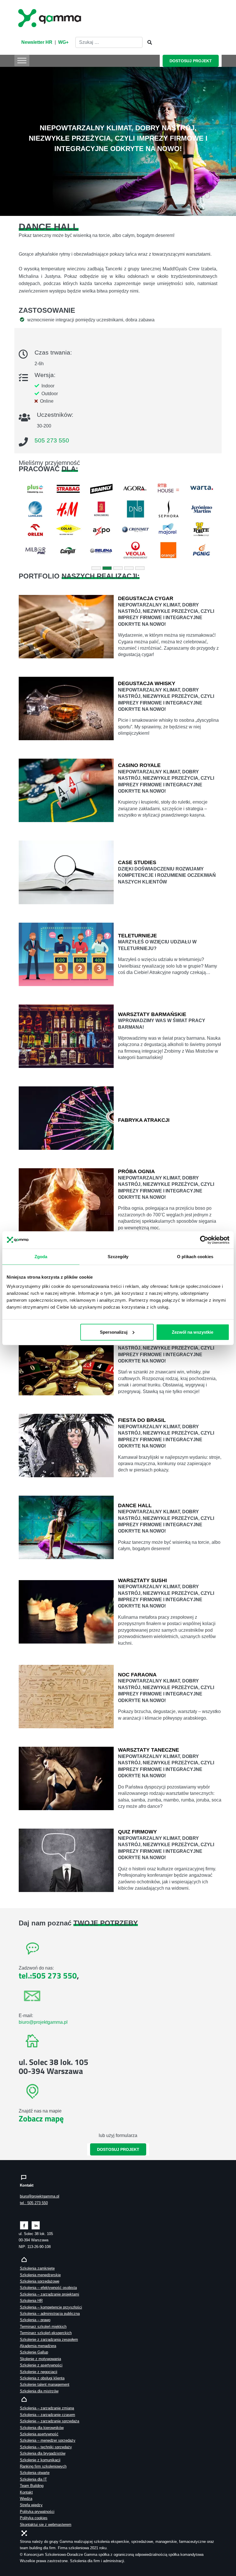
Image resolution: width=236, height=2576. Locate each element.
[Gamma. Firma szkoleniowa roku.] (50, 17)
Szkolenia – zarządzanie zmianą (47, 2408)
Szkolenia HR (31, 2301)
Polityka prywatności (37, 2512)
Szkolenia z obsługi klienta (42, 2378)
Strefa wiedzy (31, 2505)
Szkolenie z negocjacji (39, 2372)
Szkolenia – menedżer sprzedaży (48, 2440)
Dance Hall (135, 1505)
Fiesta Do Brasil (142, 1420)
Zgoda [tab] (41, 1256)
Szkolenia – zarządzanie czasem (47, 2415)
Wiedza (26, 2499)
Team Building (32, 2486)
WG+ (63, 42)
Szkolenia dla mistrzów (39, 2391)
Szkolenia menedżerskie (40, 2275)
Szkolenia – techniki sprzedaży (46, 2447)
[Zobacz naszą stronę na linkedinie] (36, 2225)
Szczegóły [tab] (118, 1256)
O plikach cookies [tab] (195, 1256)
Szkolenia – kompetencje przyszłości (51, 2307)
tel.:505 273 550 (48, 1975)
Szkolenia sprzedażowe (40, 2281)
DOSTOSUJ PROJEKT (191, 61)
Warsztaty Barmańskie (152, 1014)
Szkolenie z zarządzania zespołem (49, 2339)
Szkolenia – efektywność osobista (48, 2288)
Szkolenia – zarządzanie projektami (50, 2294)
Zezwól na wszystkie (193, 1332)
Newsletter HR (37, 42)
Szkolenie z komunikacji (40, 2460)
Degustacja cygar (146, 598)
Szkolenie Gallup (34, 2352)
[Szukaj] (148, 43)
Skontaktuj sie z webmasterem (46, 2525)
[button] (18, 520)
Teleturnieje (137, 936)
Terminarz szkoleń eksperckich (46, 2333)
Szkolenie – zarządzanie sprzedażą (50, 2421)
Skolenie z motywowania (40, 2359)
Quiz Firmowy (137, 1832)
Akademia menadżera (38, 2346)
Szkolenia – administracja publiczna (50, 2314)
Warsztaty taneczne (149, 1750)
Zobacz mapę (41, 2118)
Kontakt (26, 2492)
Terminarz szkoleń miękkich (43, 2327)
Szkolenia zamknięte (37, 2268)
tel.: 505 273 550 (34, 2203)
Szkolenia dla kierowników (42, 2428)
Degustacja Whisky (147, 683)
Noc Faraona (137, 1675)
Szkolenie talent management (45, 2384)
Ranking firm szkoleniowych (43, 2466)
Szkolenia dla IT (33, 2479)
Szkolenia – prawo (35, 2320)
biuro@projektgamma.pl (43, 2022)
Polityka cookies (34, 2518)
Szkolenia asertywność (39, 2434)
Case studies (137, 862)
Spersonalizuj (114, 1332)
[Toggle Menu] (22, 60)
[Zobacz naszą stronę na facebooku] (24, 2225)
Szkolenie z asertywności (41, 2365)
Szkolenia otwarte (35, 2473)
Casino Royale (139, 765)
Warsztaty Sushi (142, 1580)
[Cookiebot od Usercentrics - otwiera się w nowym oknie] (204, 1240)
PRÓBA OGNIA (136, 1171)
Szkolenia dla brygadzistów (43, 2453)
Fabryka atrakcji (144, 1120)
